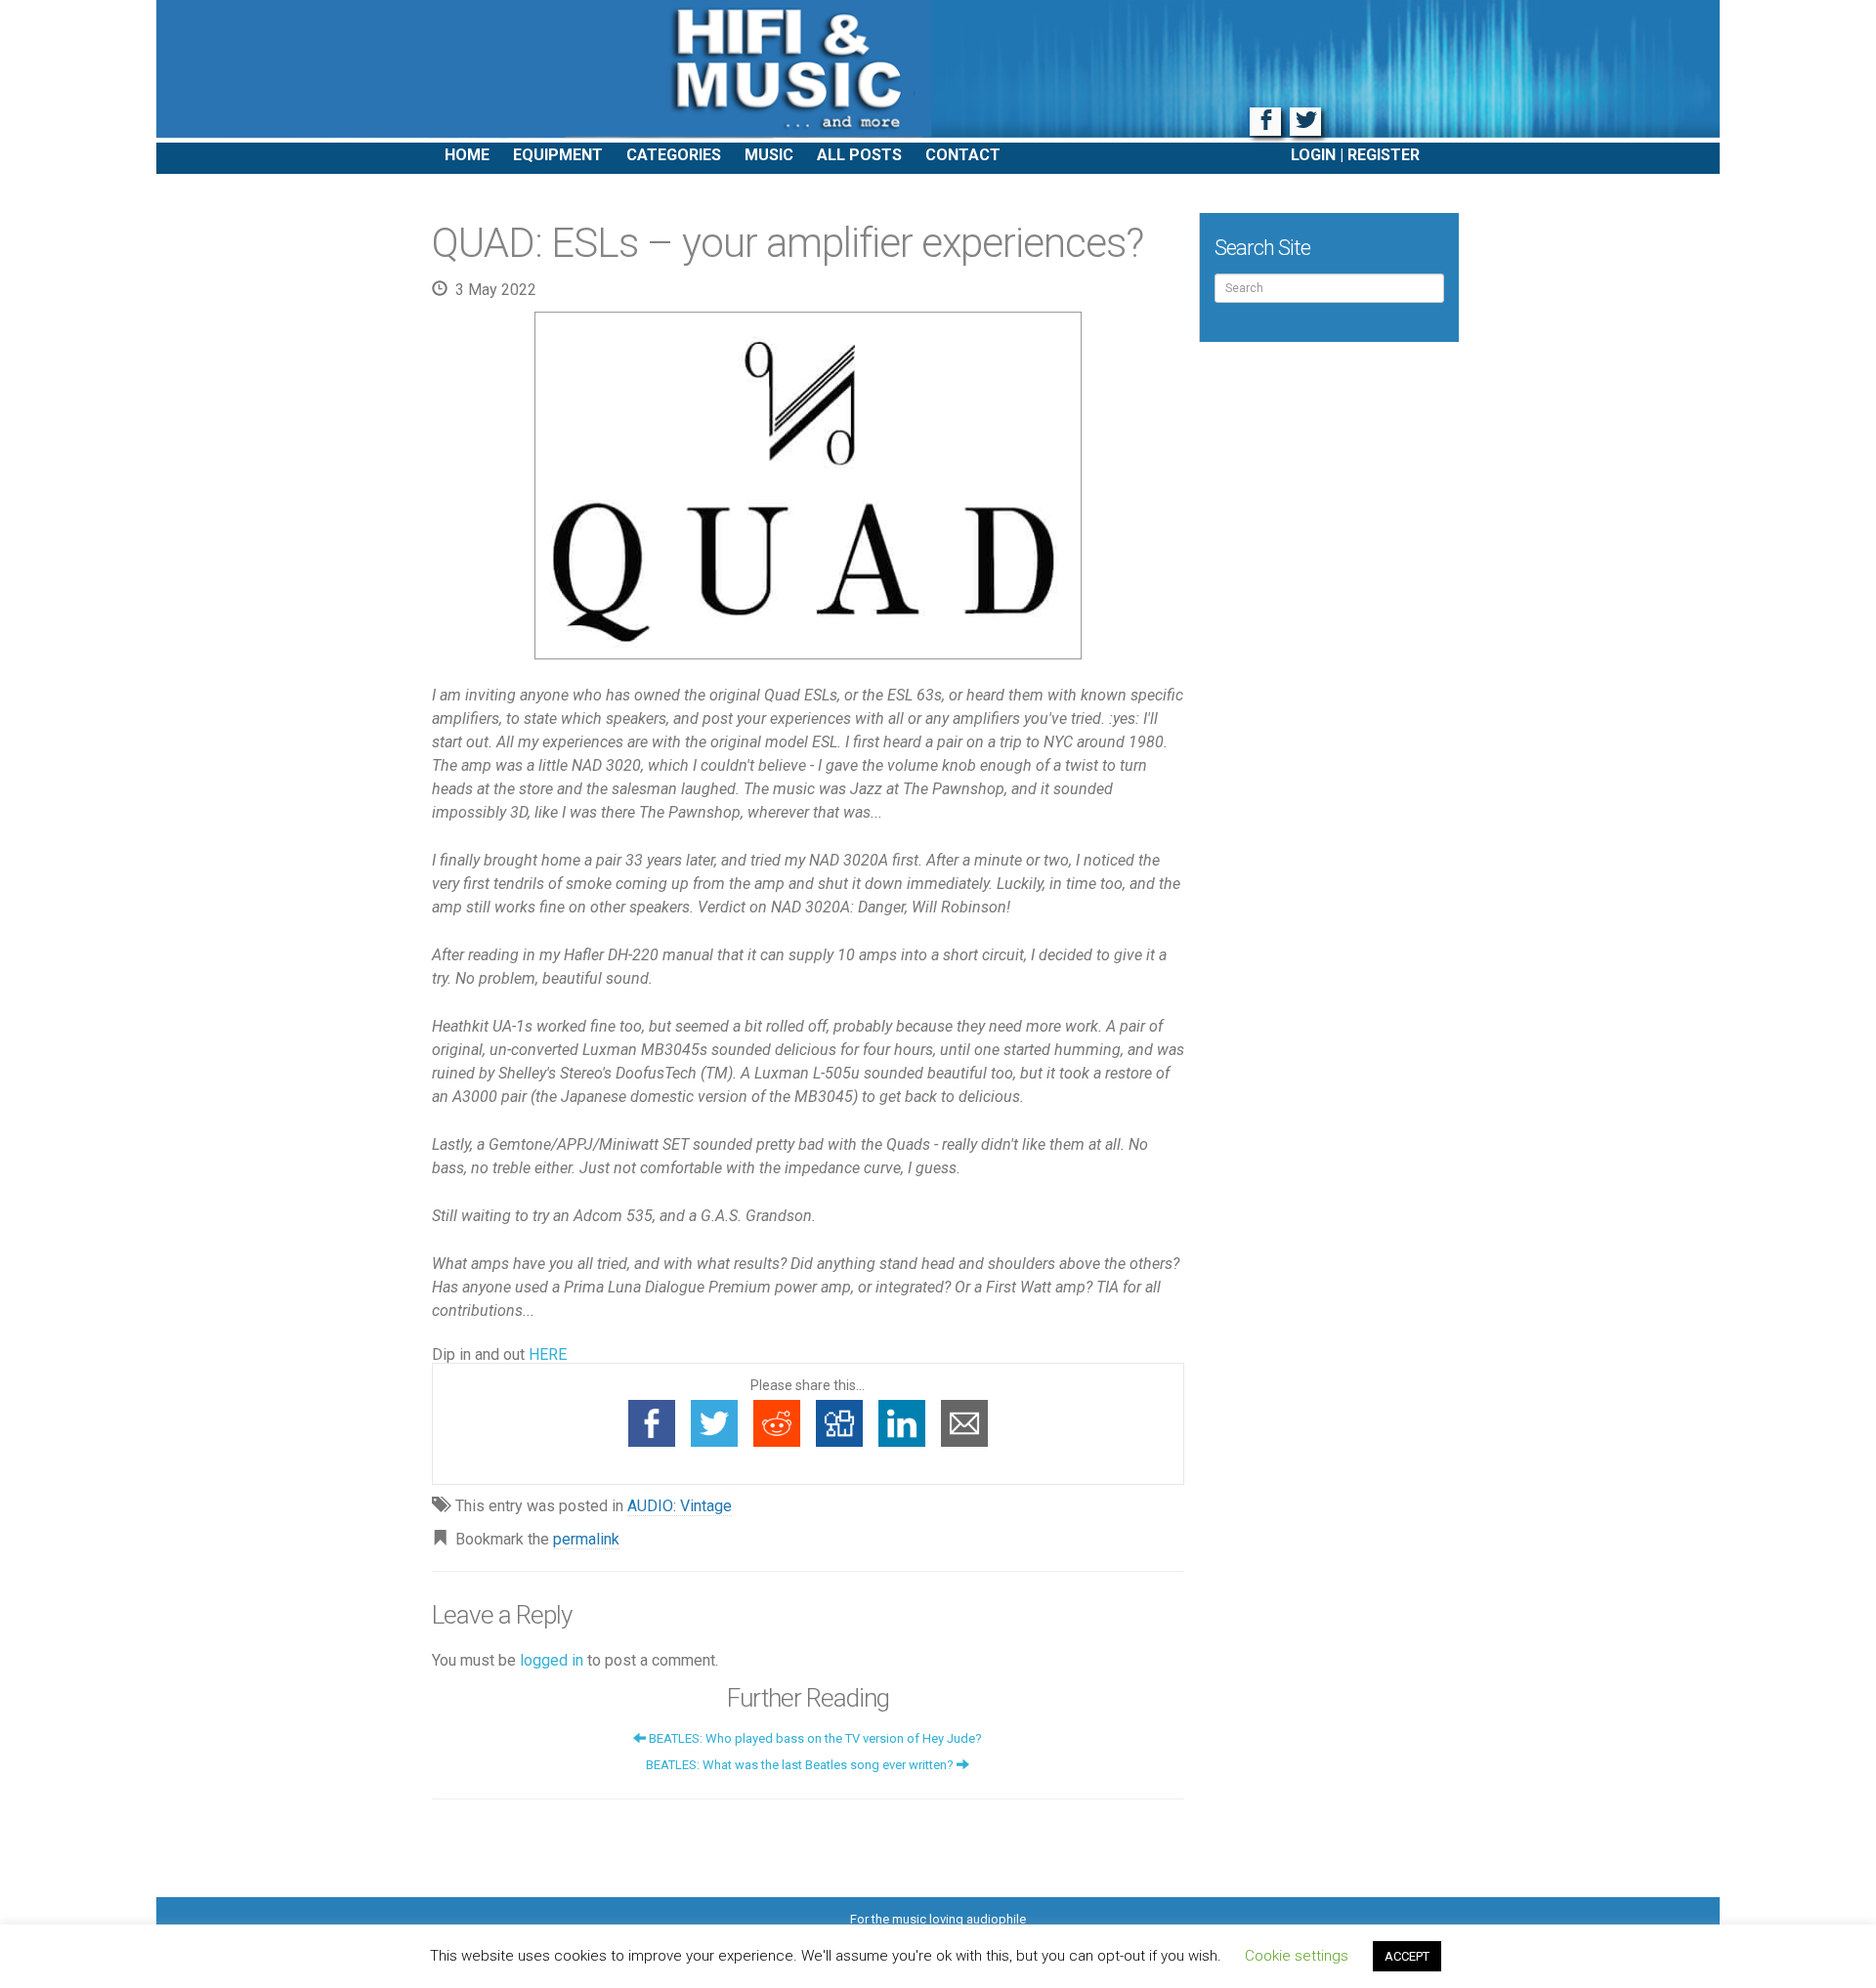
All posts (859, 155)
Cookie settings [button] (1297, 1956)
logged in (552, 1660)
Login (1313, 155)
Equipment (558, 155)
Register (1384, 155)
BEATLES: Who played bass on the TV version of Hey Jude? (814, 1738)
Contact (963, 155)
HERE (548, 1354)
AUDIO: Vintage (680, 1506)
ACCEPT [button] (1407, 1956)
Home (467, 155)
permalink (586, 1539)
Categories (674, 155)
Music (769, 155)
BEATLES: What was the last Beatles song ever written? (801, 1765)
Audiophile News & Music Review (938, 71)
